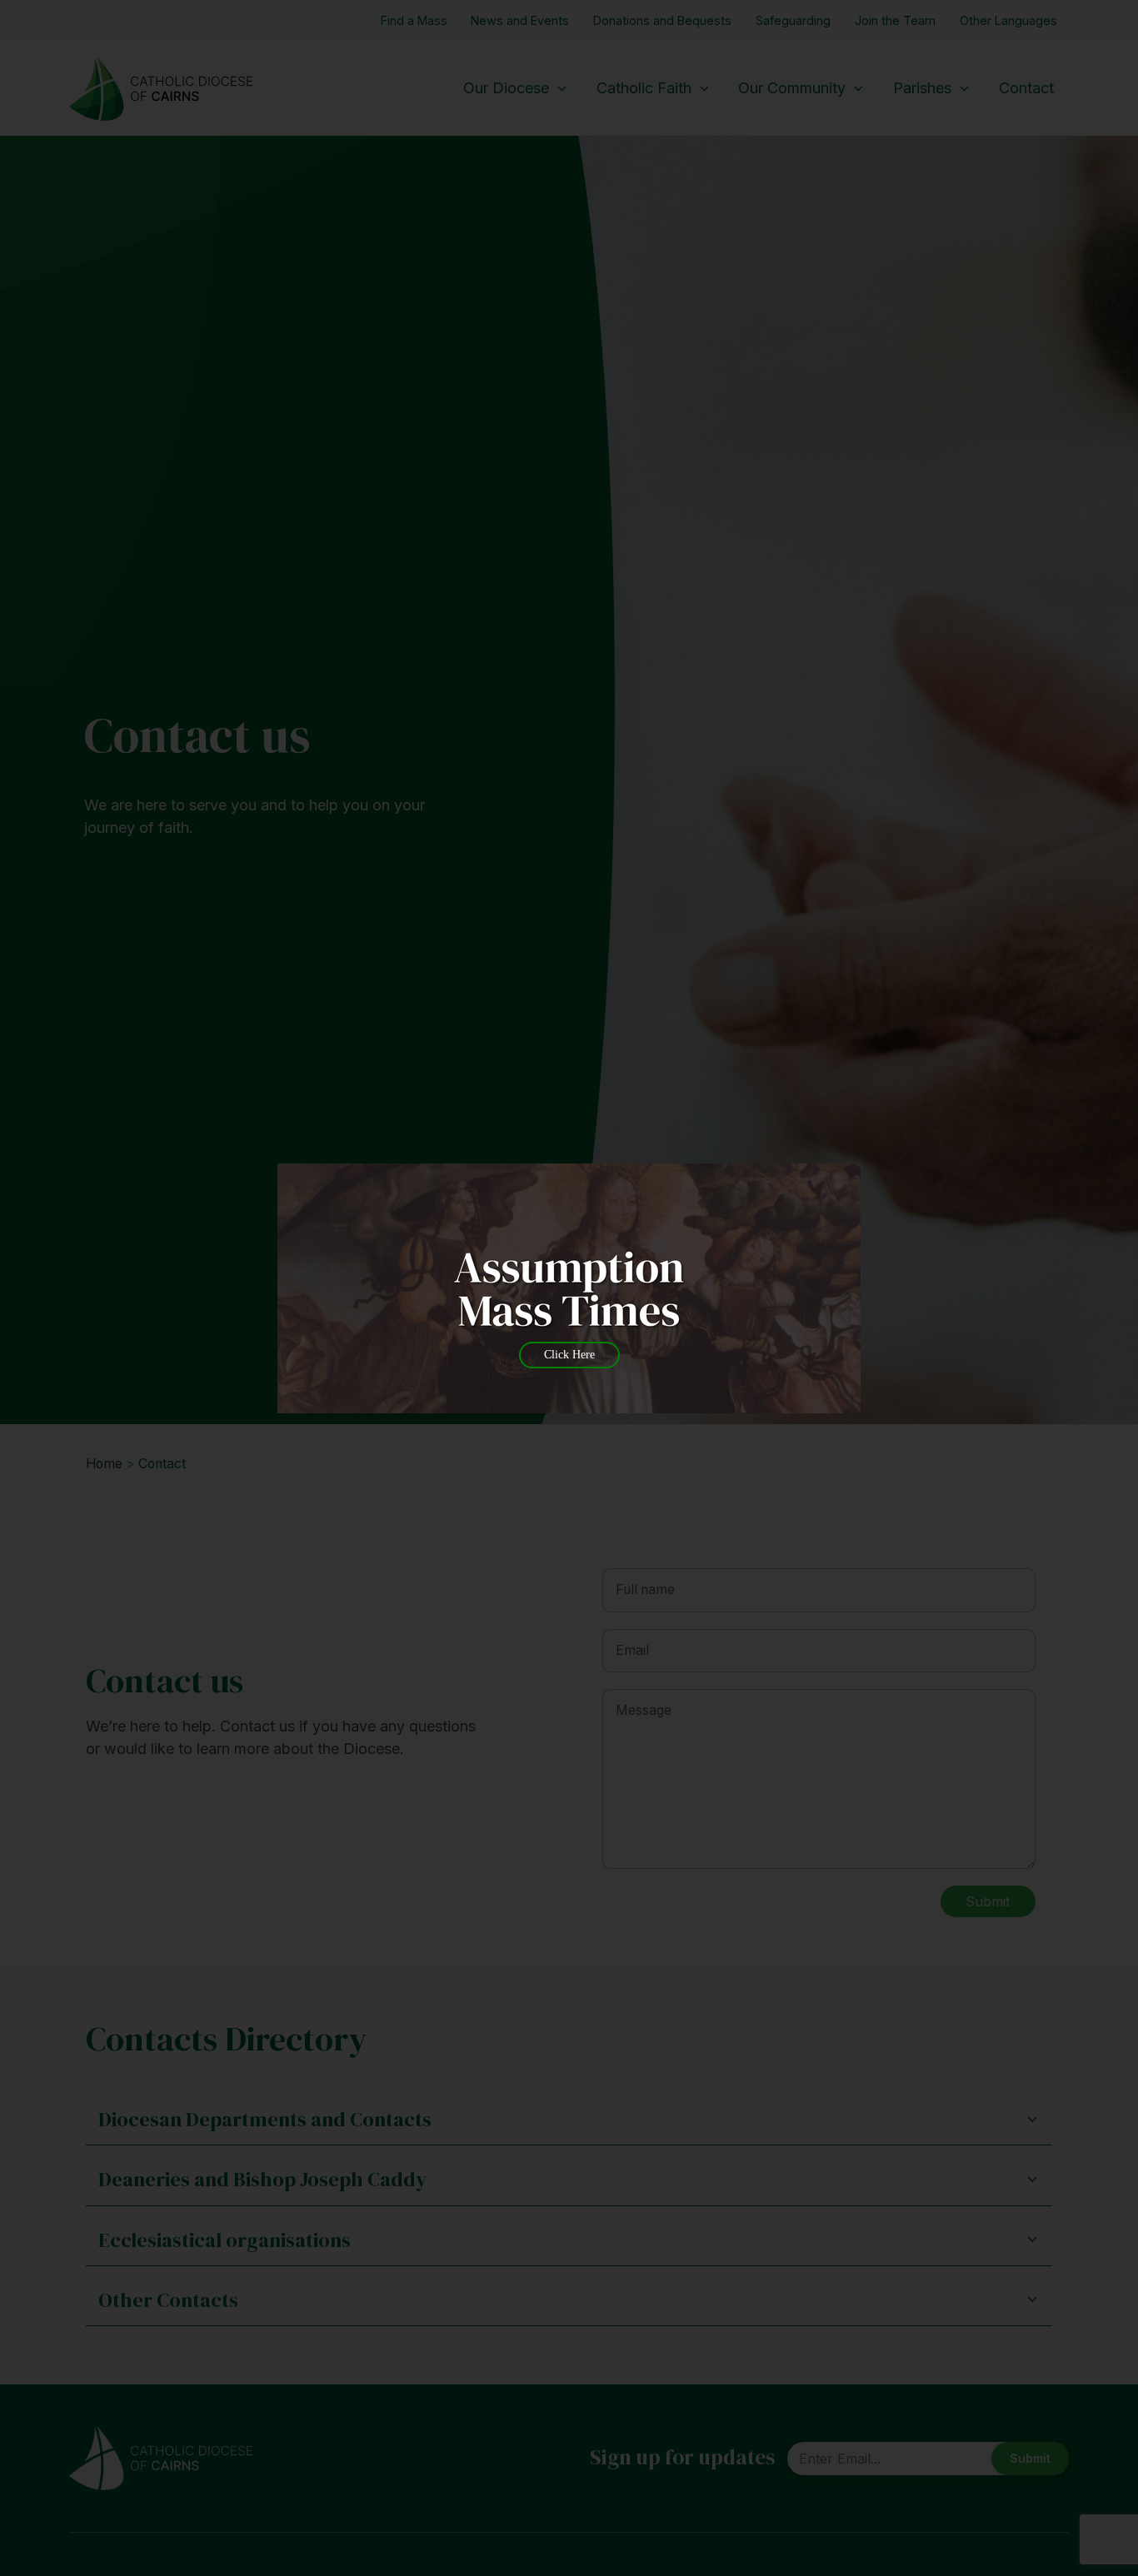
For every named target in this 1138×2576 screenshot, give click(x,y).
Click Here (569, 1355)
